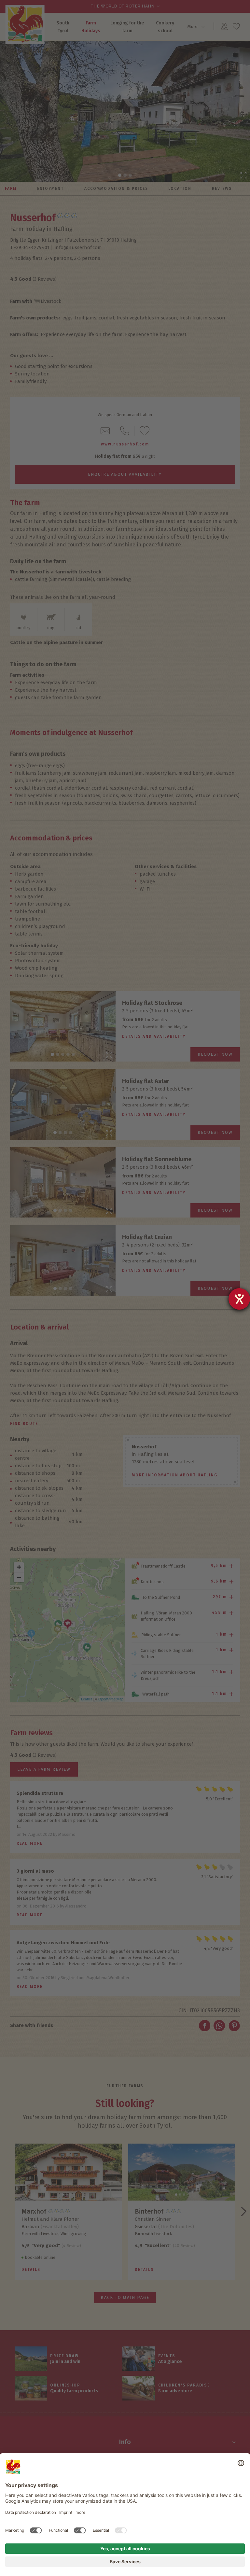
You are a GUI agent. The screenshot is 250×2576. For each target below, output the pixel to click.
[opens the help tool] (239, 1299)
